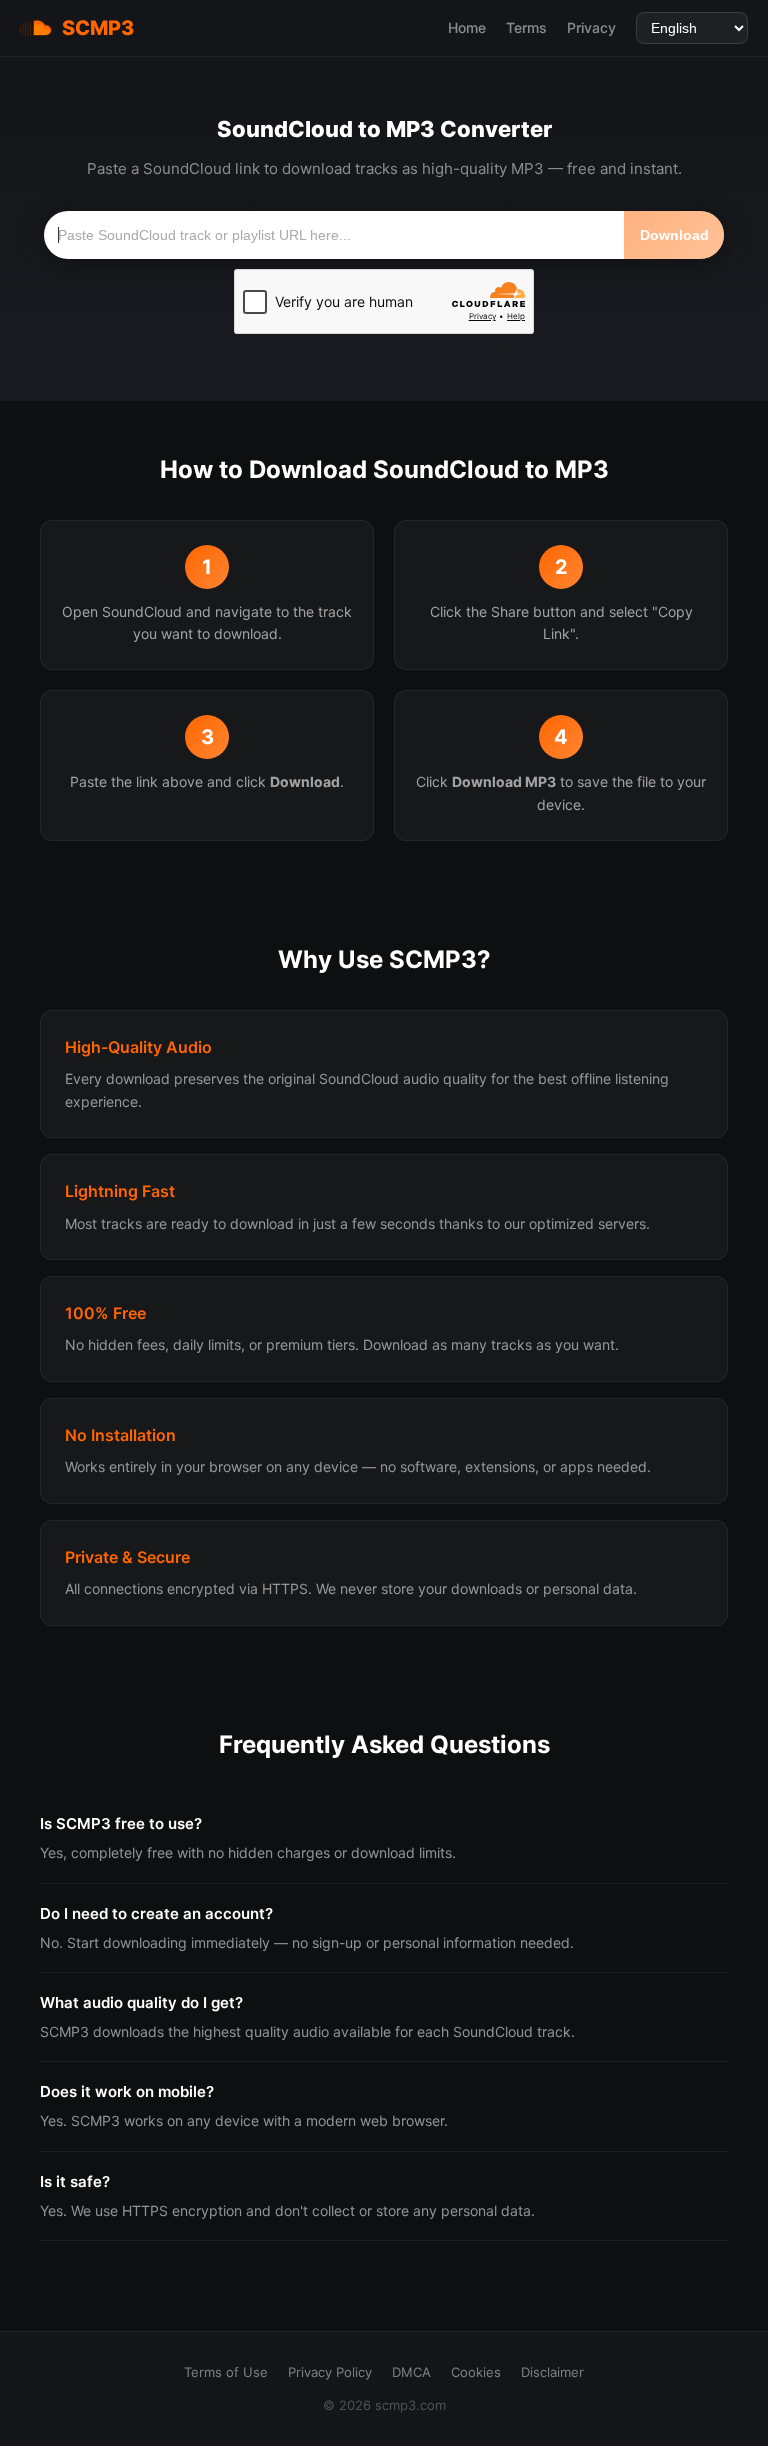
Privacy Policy (330, 2372)
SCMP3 (98, 28)
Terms (526, 27)
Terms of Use (226, 2372)
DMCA (411, 2372)
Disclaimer (552, 2372)
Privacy (591, 27)
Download (674, 235)
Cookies (476, 2372)
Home (467, 27)
